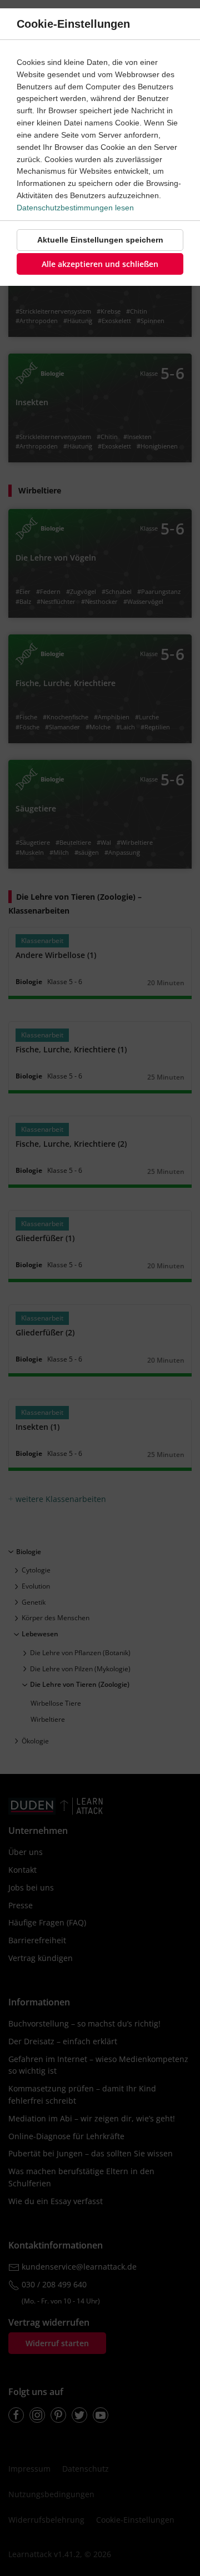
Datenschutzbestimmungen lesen (75, 208)
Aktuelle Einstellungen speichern (100, 240)
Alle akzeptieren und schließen (100, 264)
